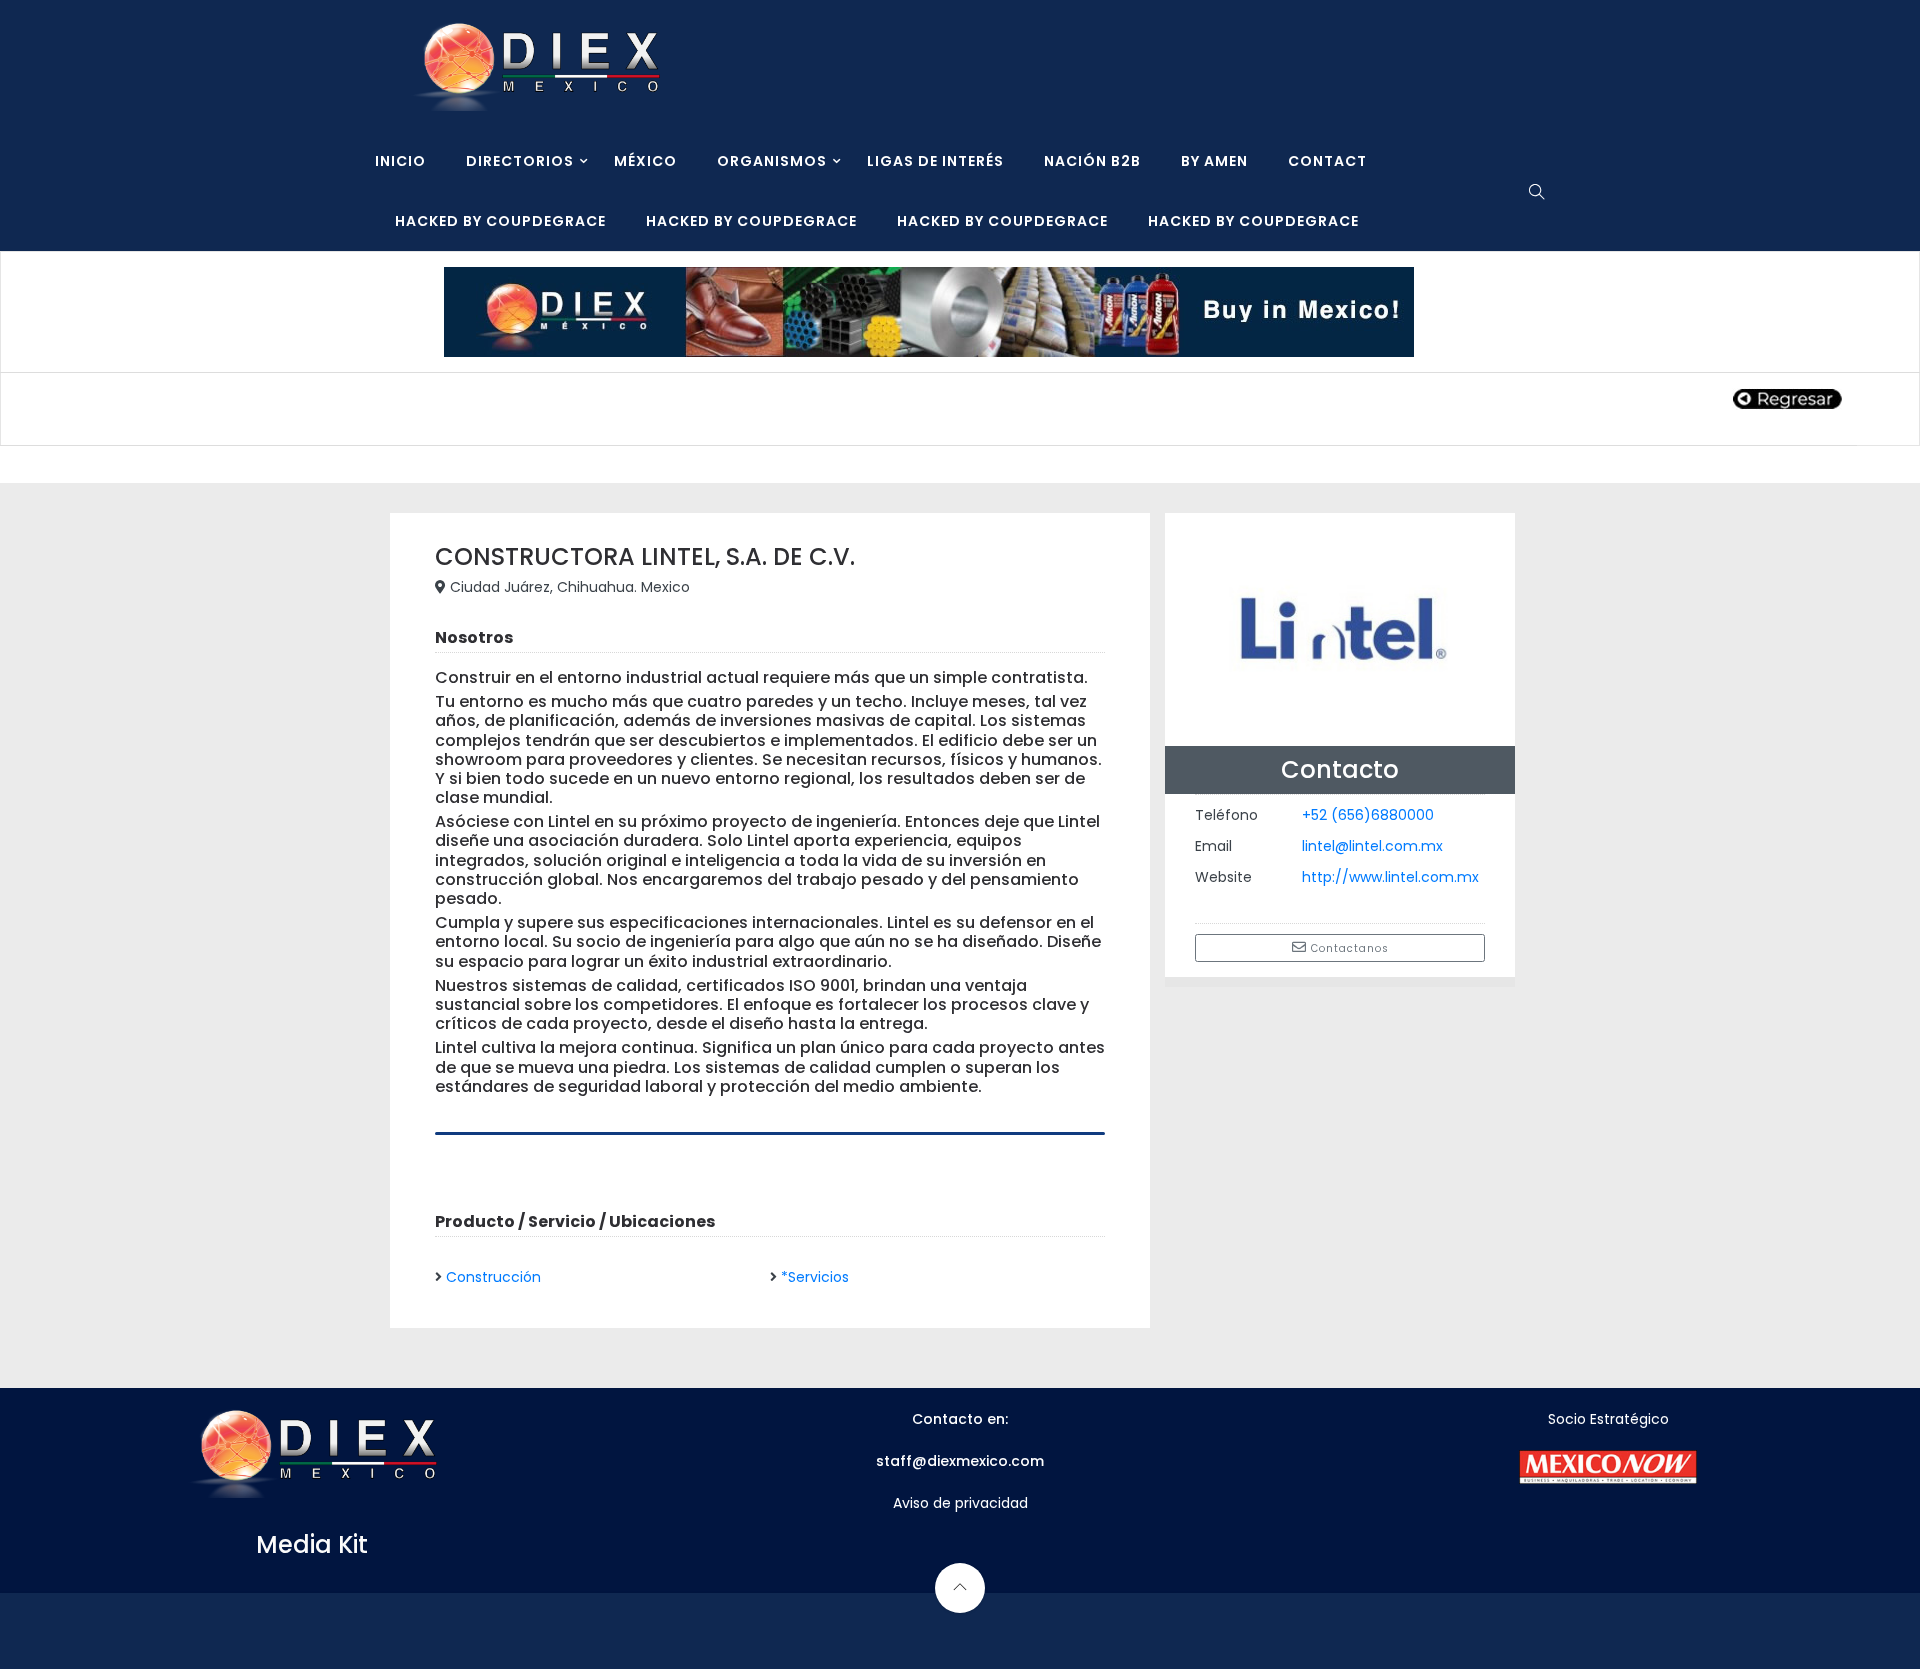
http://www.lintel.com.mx (1390, 877)
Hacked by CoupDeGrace (500, 221)
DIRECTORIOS (520, 161)
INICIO (400, 161)
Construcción (493, 1277)
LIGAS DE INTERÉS (935, 161)
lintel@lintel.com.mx (1372, 846)
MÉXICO (645, 161)
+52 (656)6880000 (1368, 815)
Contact (1327, 161)
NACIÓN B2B (1092, 161)
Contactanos (1348, 948)
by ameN (1214, 161)
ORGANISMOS (772, 161)
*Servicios (815, 1277)
